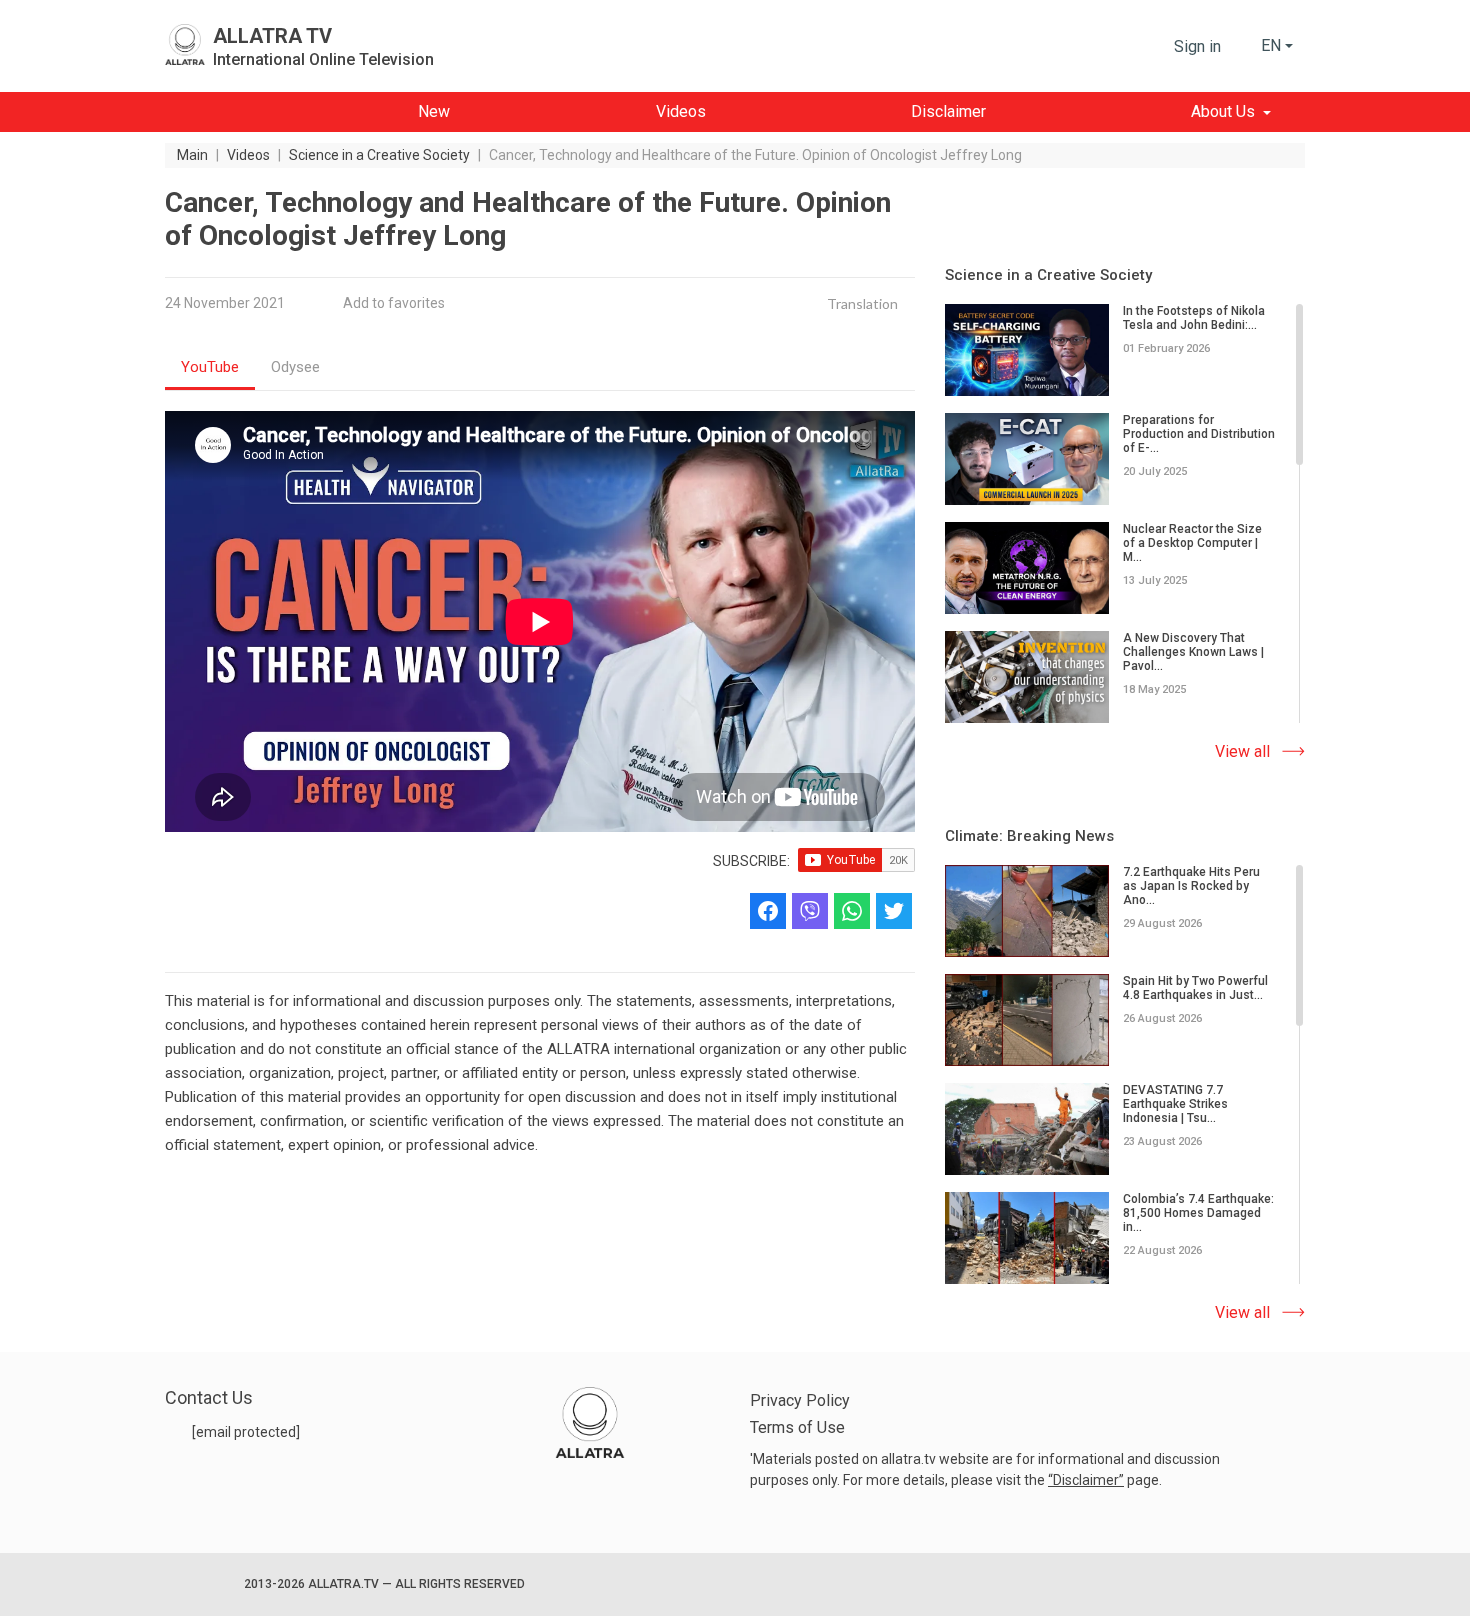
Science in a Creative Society (1048, 275)
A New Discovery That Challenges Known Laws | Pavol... (1193, 652)
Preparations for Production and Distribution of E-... (1199, 434)
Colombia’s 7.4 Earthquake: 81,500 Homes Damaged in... (1198, 1213)
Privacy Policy (800, 1400)
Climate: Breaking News (1029, 836)
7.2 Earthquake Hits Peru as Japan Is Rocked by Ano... (1191, 886)
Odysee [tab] (295, 367)
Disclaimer (1086, 1480)
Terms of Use (797, 1427)
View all (1242, 751)
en (1271, 45)
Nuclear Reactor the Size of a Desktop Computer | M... (1192, 543)
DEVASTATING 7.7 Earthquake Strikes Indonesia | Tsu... (1175, 1104)
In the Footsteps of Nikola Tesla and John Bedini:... (1194, 318)
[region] (1125, 515)
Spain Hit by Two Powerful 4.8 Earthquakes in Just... (1195, 988)
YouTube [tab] (210, 367)
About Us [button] (1223, 111)
